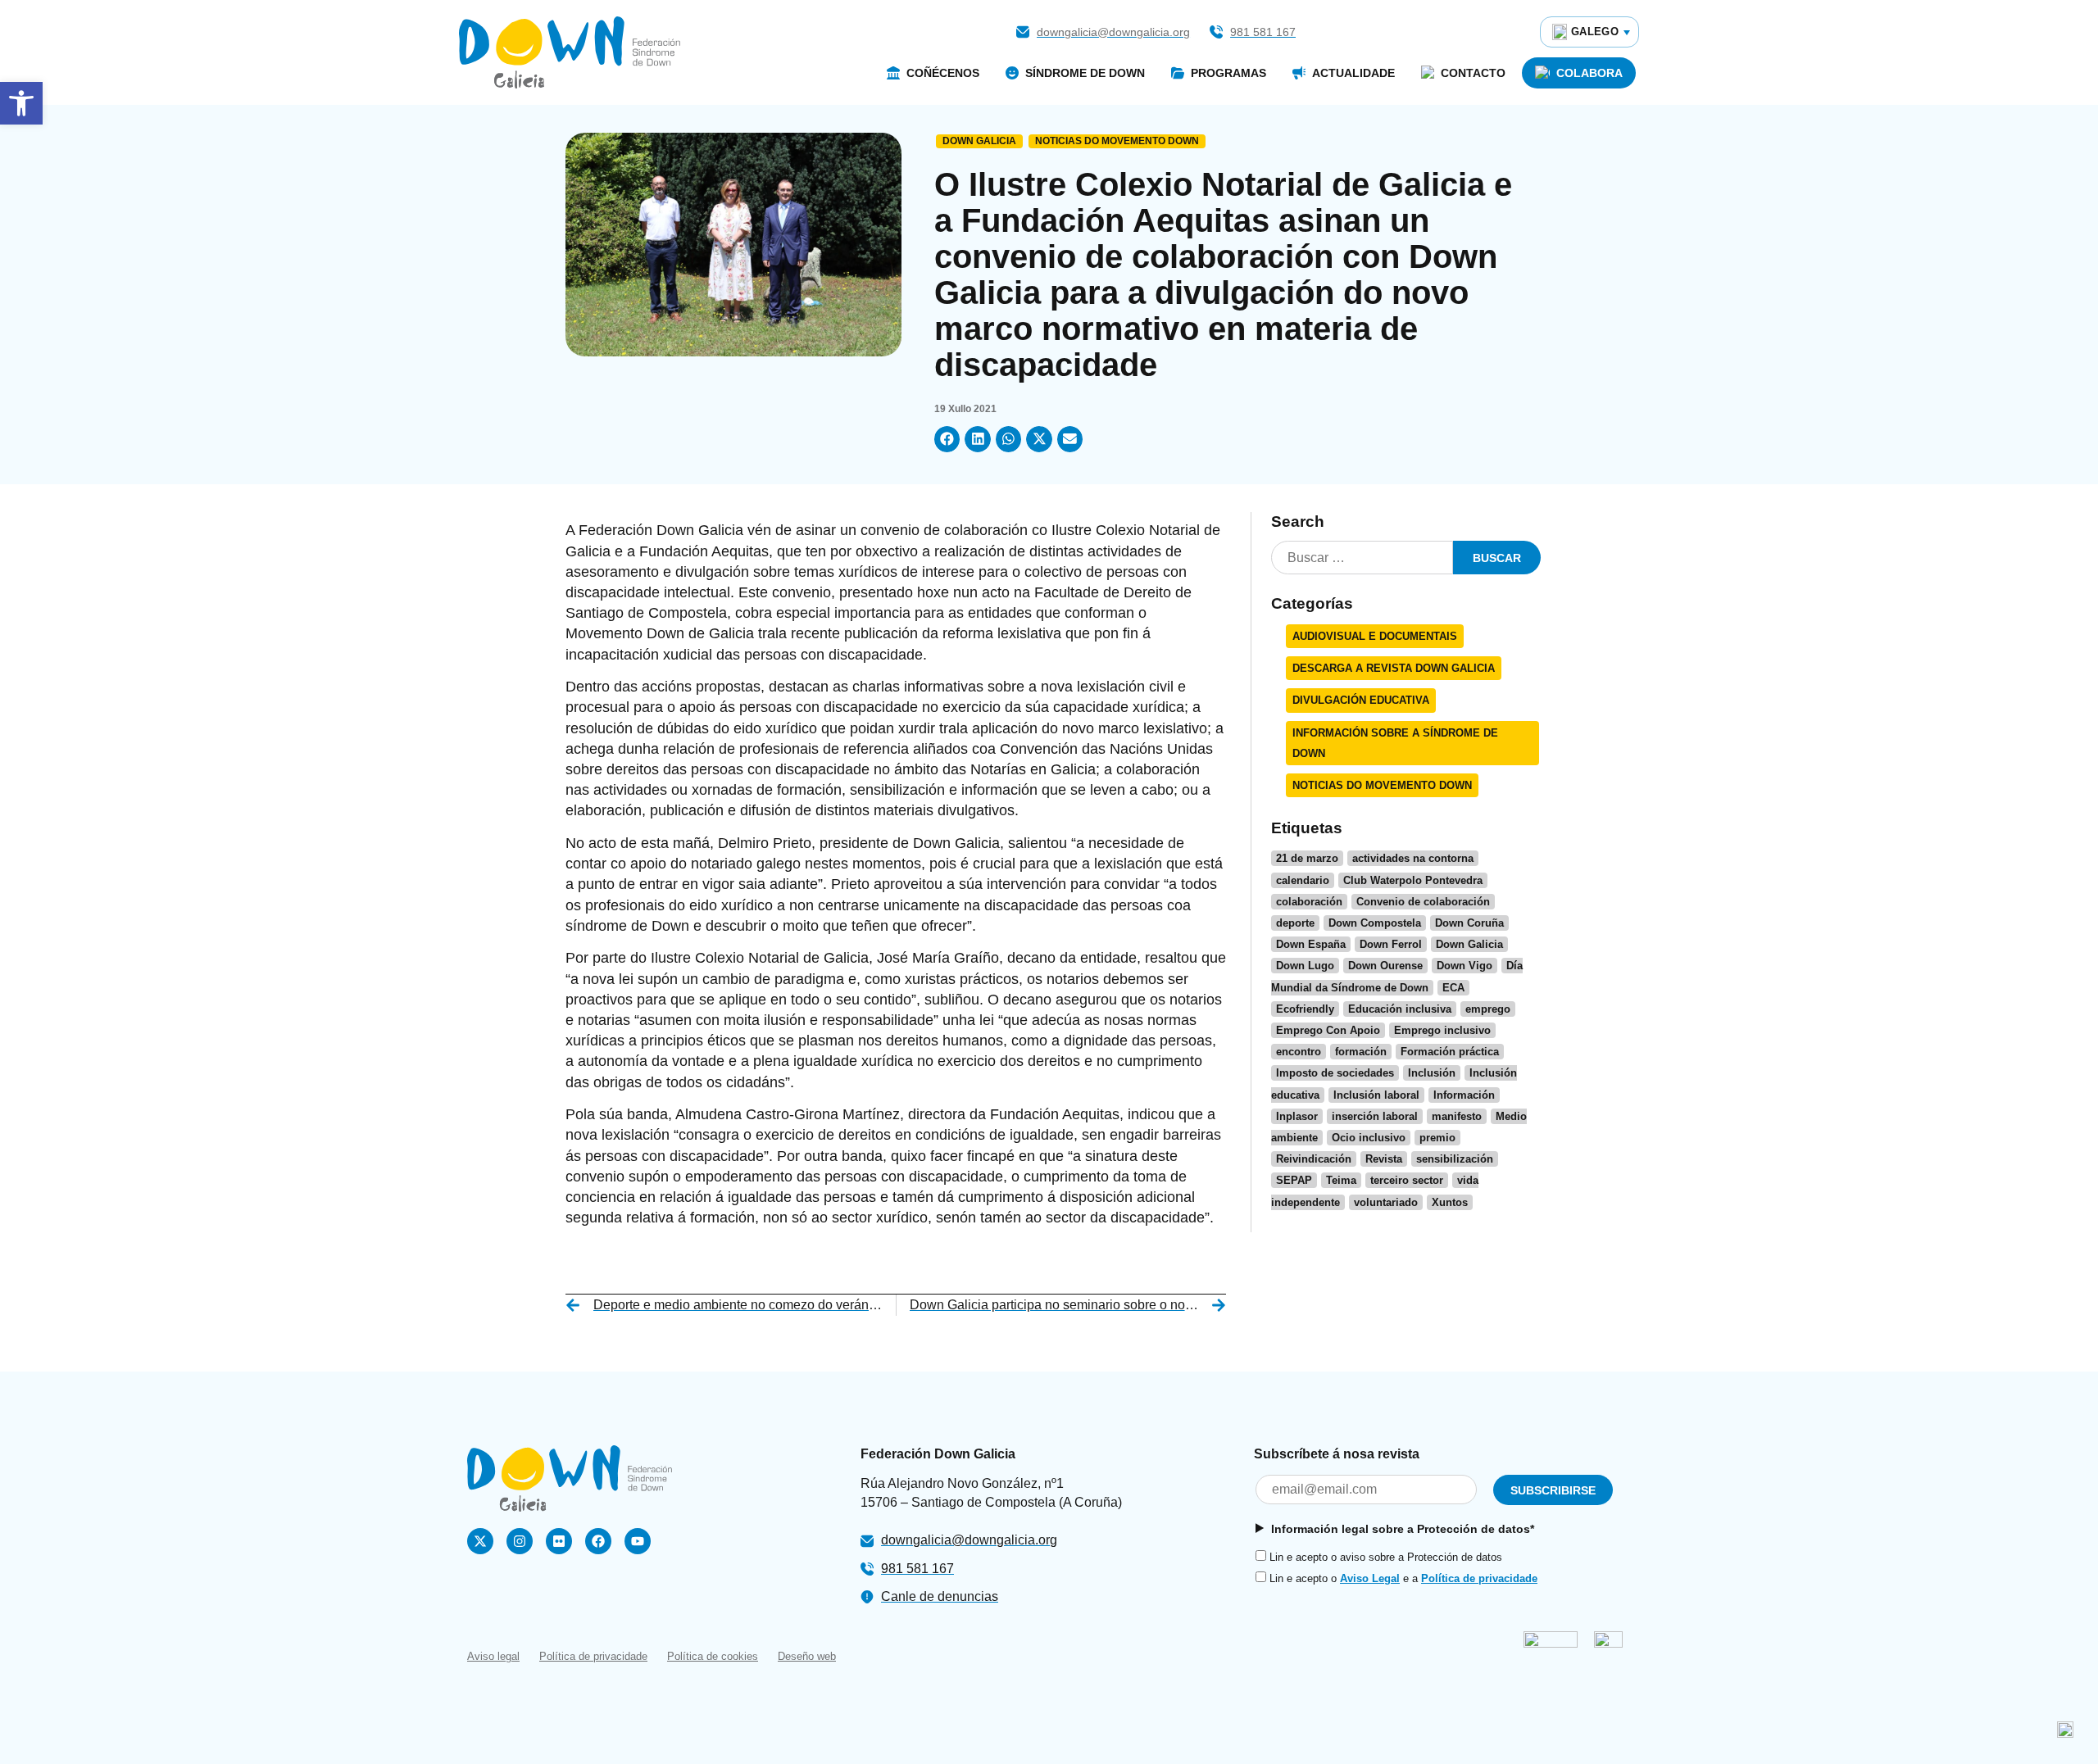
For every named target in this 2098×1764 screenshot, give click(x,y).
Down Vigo (1465, 966)
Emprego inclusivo (1442, 1030)
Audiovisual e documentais (1375, 636)
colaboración (1309, 902)
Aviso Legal (1370, 1578)
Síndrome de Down (1085, 73)
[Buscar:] (1362, 558)
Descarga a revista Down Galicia (1394, 668)
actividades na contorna (1413, 858)
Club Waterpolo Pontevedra (1413, 880)
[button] (21, 103)
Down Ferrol (1391, 944)
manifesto (1457, 1116)
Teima (1341, 1180)
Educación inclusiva (1400, 1009)
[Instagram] (520, 1541)
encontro (1299, 1052)
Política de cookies (713, 1656)
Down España (1311, 944)
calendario (1303, 880)
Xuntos (1450, 1202)
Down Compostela (1375, 923)
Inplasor (1297, 1116)
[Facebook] (598, 1541)
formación (1361, 1052)
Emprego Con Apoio (1328, 1030)
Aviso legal (493, 1656)
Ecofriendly (1305, 1009)
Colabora (1589, 73)
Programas (1228, 73)
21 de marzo (1307, 858)
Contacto (1473, 73)
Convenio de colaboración (1423, 902)
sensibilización (1455, 1159)
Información (1464, 1095)
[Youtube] (638, 1541)
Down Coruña (1469, 923)
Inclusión (1432, 1073)
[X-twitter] (480, 1541)
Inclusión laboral (1376, 1095)
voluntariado (1386, 1202)
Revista (1384, 1159)
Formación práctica (1450, 1052)
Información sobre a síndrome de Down (1395, 743)
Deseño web (807, 1656)
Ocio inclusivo (1369, 1138)
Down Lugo (1305, 966)
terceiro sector (1407, 1180)
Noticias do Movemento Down (1117, 141)
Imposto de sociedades (1335, 1073)
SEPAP (1294, 1180)
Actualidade (1353, 73)
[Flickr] (559, 1541)
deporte (1295, 923)
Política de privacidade (1479, 1578)
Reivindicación (1314, 1159)
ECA (1453, 988)
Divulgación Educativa (1361, 700)
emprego (1488, 1009)
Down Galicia (979, 141)
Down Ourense (1385, 966)
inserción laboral (1375, 1116)
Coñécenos (943, 73)
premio (1437, 1138)
